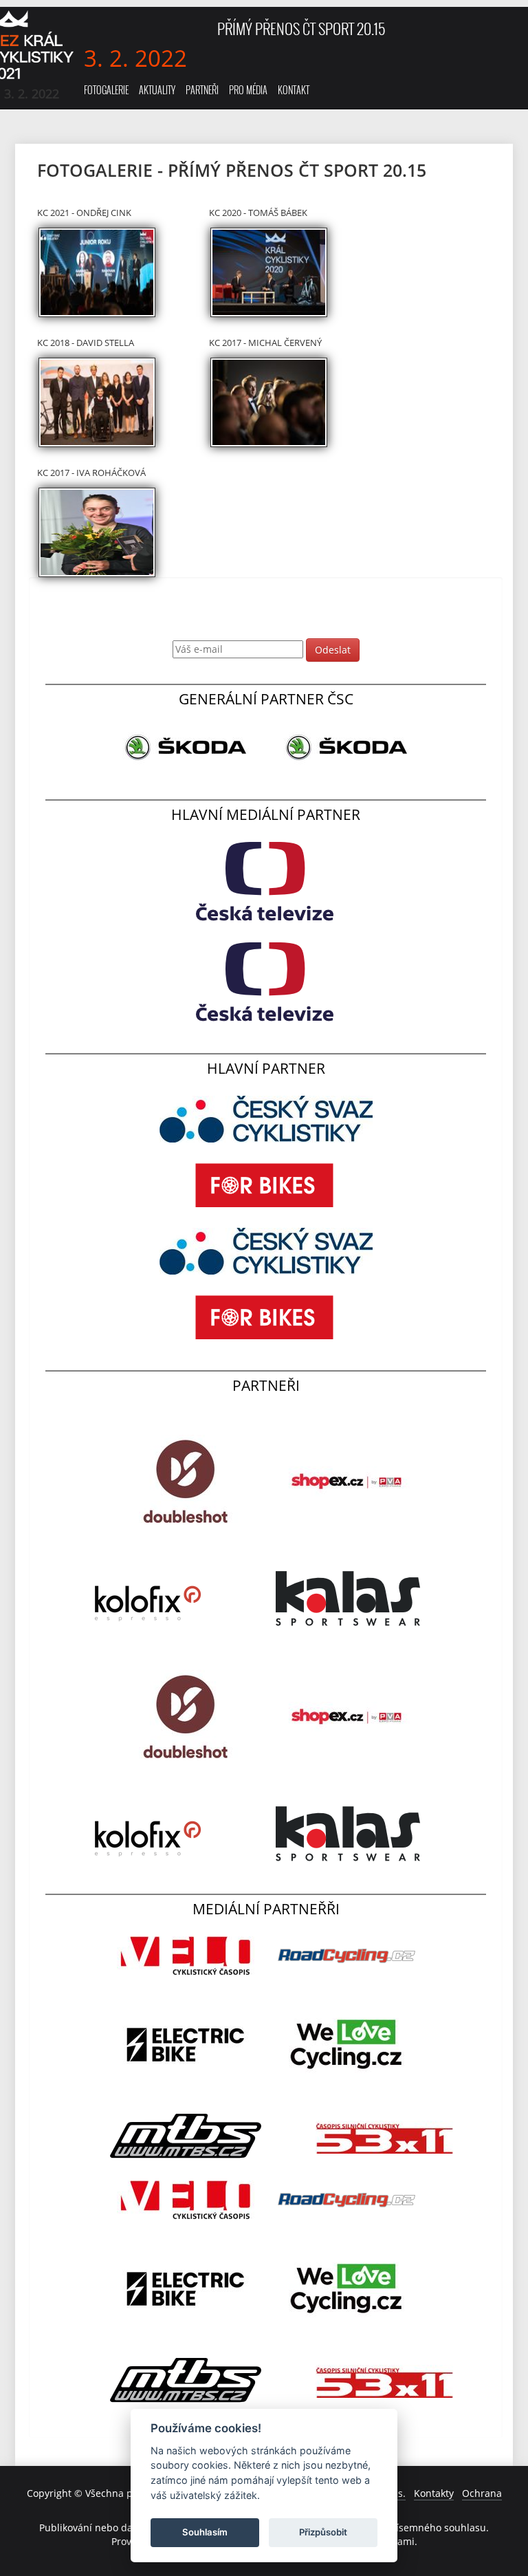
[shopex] (346, 1481)
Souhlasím (205, 2532)
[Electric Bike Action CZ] (187, 2044)
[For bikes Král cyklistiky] (266, 1184)
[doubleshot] (187, 1481)
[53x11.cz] (384, 2136)
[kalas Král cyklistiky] (346, 1598)
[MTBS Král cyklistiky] (187, 2136)
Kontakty (434, 2493)
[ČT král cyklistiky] (266, 881)
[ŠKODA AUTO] (187, 747)
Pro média (248, 90)
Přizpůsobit (323, 2532)
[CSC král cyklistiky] (266, 1118)
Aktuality (157, 90)
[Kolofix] (149, 1598)
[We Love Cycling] (346, 2044)
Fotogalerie (106, 90)
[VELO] (187, 1955)
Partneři (202, 90)
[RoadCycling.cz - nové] (346, 1955)
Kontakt (294, 90)
